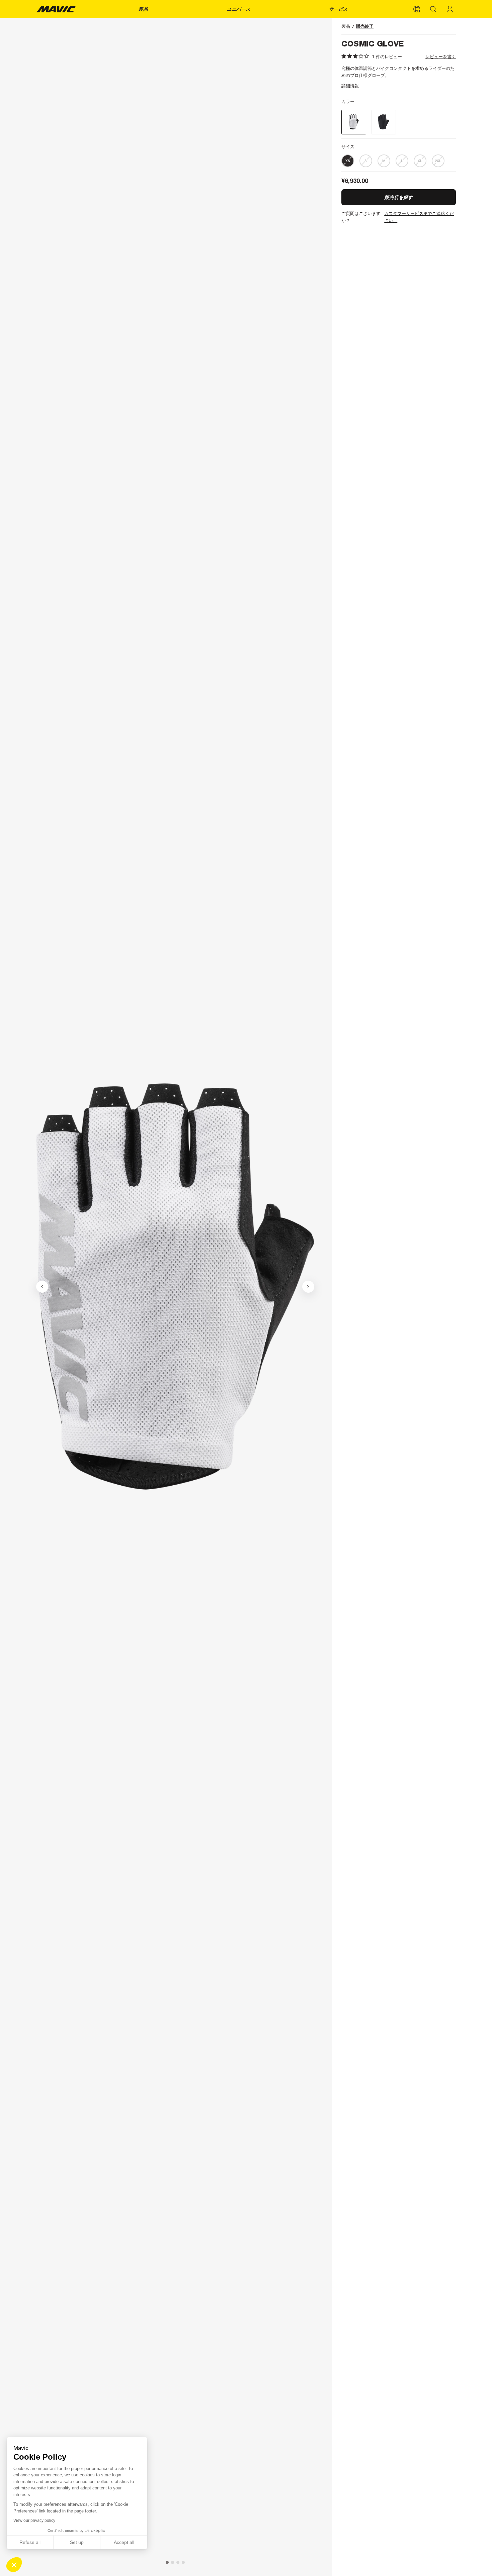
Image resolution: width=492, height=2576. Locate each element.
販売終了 (365, 26)
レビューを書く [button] (441, 57)
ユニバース (239, 9)
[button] (14, 2565)
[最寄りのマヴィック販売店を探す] (417, 9)
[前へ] (42, 1287)
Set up (77, 2542)
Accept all (124, 2542)
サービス (338, 9)
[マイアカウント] (450, 9)
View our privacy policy (34, 2520)
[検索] (433, 9)
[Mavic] (56, 9)
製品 (143, 9)
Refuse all (30, 2542)
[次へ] (308, 1287)
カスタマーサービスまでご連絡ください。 (419, 217)
